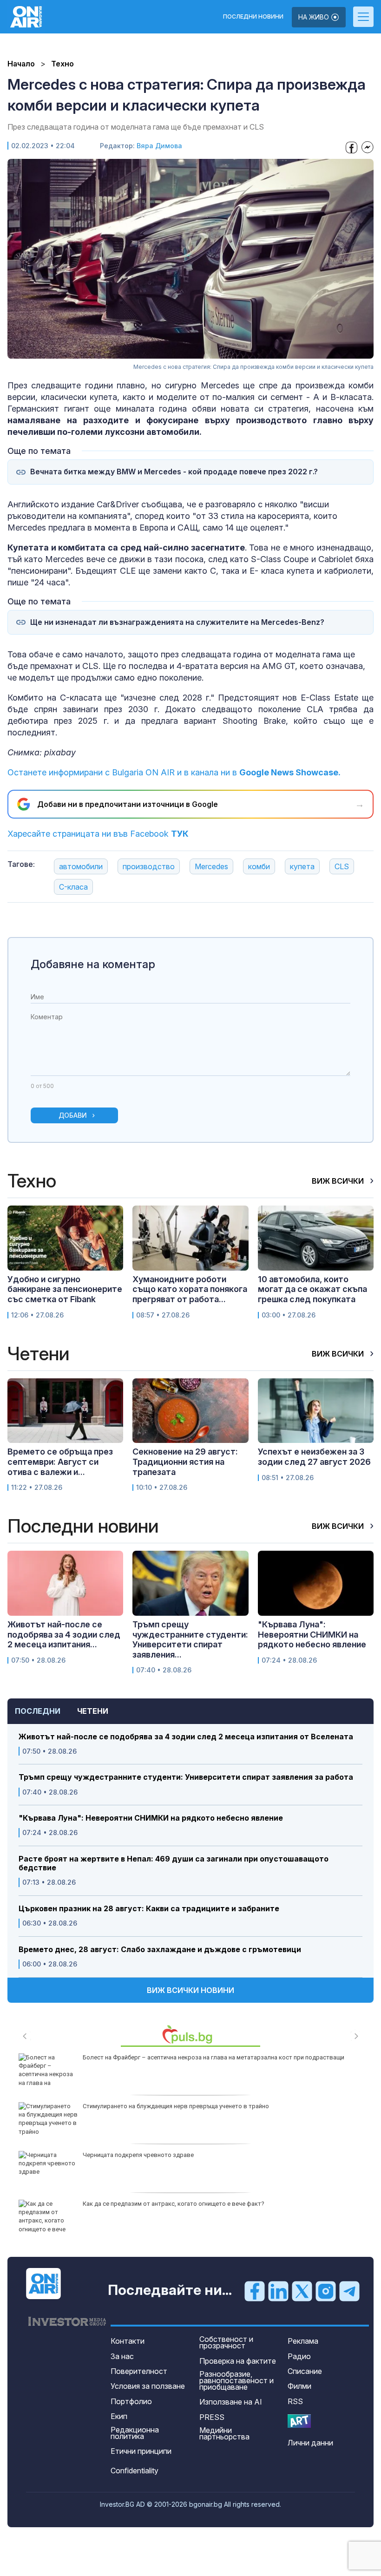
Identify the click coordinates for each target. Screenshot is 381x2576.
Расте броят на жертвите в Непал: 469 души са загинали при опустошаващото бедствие (174, 1863)
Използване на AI (231, 2402)
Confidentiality (135, 2471)
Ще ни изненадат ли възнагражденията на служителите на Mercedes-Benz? (177, 622)
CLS (342, 866)
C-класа (73, 887)
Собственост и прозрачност (226, 2342)
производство (149, 866)
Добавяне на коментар (93, 964)
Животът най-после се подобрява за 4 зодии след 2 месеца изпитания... (64, 1634)
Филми (299, 2386)
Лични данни (310, 2443)
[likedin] (278, 2291)
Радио (299, 2356)
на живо (315, 17)
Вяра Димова (159, 146)
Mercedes (211, 866)
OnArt (299, 2421)
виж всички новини (190, 1990)
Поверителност (139, 2371)
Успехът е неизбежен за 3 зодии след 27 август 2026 (314, 1457)
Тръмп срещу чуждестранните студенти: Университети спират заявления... (190, 1639)
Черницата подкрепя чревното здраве (138, 2155)
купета (302, 866)
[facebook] (255, 2291)
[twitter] (302, 2291)
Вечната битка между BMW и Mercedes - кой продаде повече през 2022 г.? (174, 472)
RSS (295, 2401)
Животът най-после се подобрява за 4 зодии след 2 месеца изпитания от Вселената (186, 1737)
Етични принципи (141, 2451)
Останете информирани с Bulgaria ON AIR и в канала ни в (174, 772)
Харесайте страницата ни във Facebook (98, 834)
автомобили (81, 866)
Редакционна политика (135, 2433)
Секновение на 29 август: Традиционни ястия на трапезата (185, 1462)
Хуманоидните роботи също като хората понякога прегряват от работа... (190, 1289)
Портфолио (131, 2401)
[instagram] (326, 2291)
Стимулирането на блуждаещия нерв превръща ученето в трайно (176, 2106)
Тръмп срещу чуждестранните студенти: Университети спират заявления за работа (186, 1777)
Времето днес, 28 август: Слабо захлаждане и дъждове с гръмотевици (160, 1950)
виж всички (339, 1181)
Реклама (303, 2341)
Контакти (128, 2341)
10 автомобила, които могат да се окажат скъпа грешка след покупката (312, 1289)
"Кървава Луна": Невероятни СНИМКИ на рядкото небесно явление (151, 1818)
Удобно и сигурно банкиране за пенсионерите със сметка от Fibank (65, 1289)
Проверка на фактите (238, 2361)
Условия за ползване (148, 2386)
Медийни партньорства (224, 2433)
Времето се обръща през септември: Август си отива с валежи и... (60, 1462)
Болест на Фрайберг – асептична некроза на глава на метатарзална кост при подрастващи (213, 2057)
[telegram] (349, 2291)
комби (259, 866)
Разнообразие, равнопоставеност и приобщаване (236, 2380)
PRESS (212, 2417)
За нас (122, 2356)
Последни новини (253, 17)
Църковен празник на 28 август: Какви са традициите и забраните (149, 1909)
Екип (119, 2416)
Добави (73, 1115)
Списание (305, 2371)
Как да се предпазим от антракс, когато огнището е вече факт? (174, 2204)
